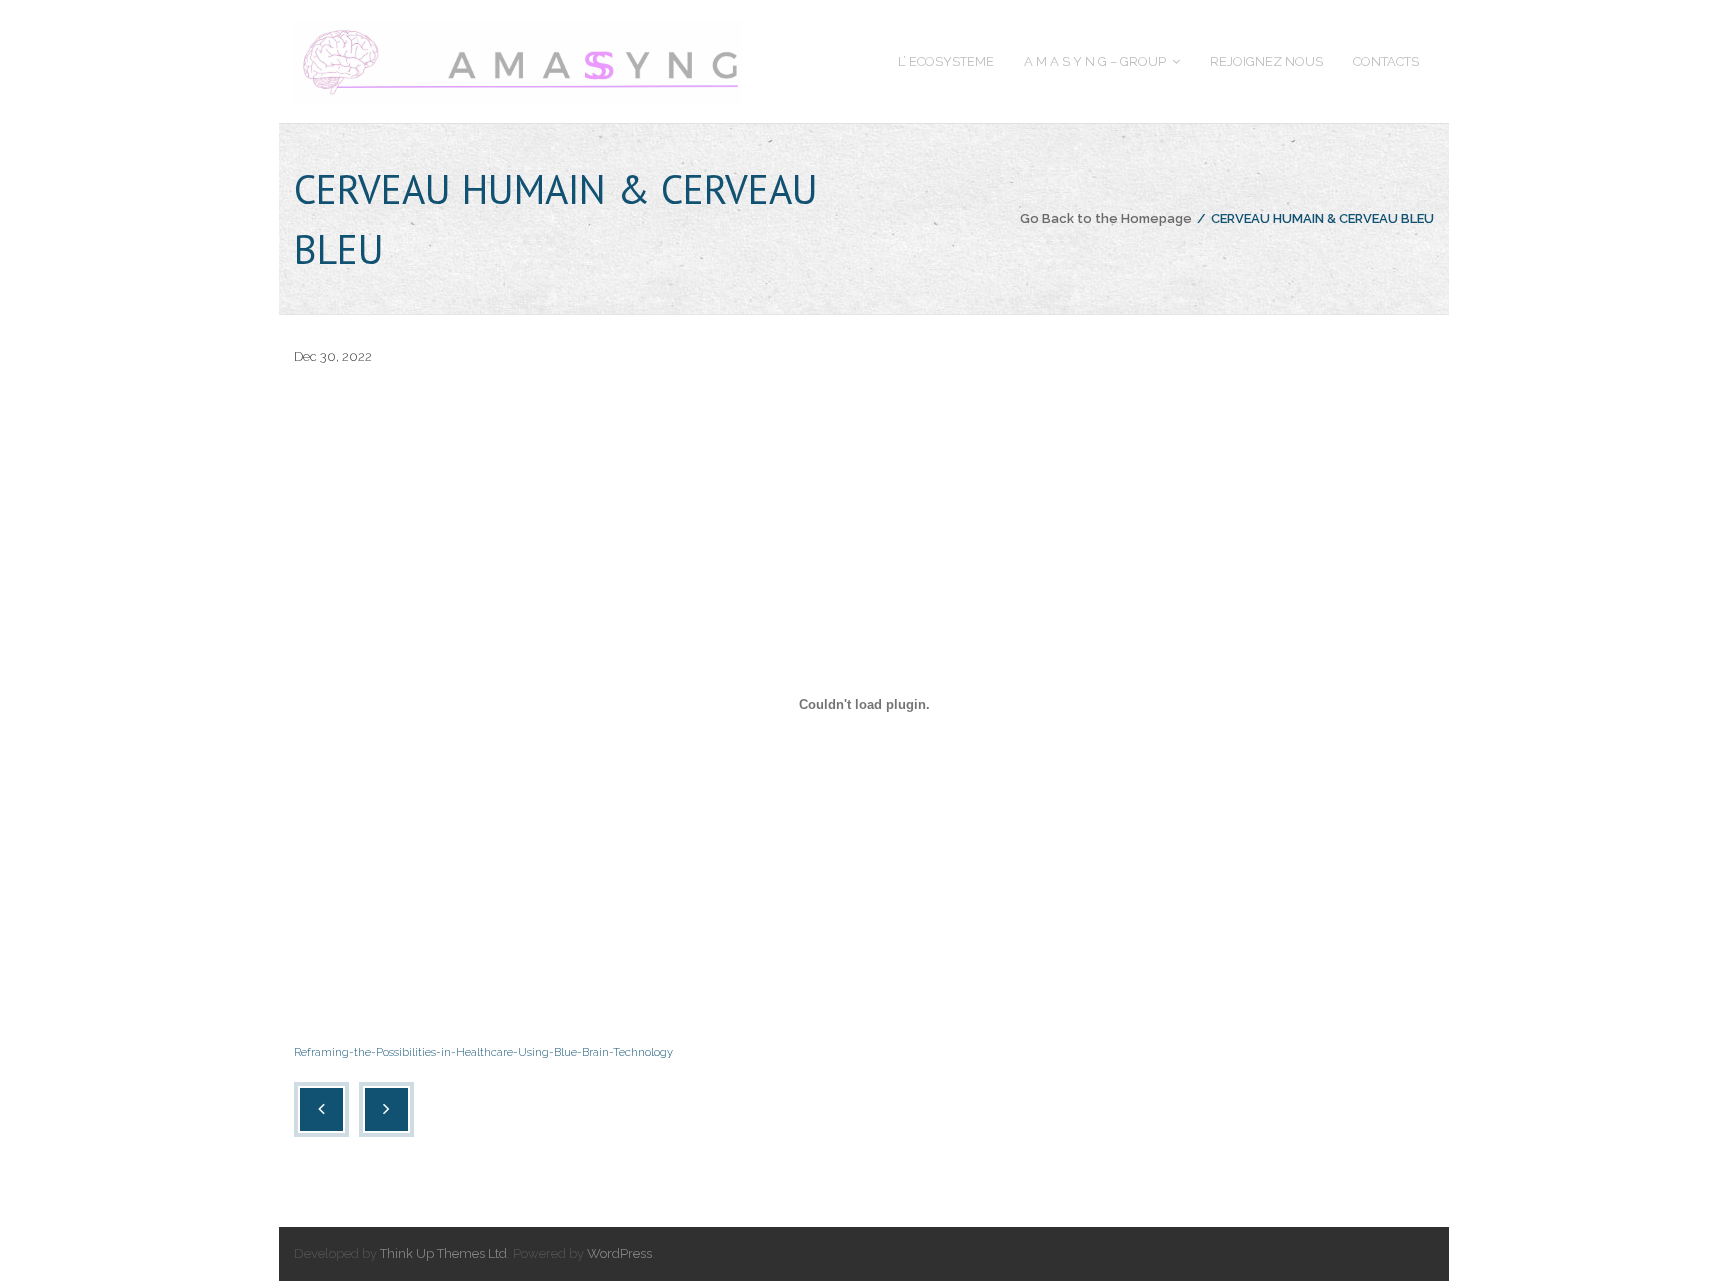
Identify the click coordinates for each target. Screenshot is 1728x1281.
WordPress (619, 1253)
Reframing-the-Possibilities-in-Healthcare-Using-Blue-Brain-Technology (483, 1052)
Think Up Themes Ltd (443, 1253)
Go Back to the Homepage (1106, 218)
